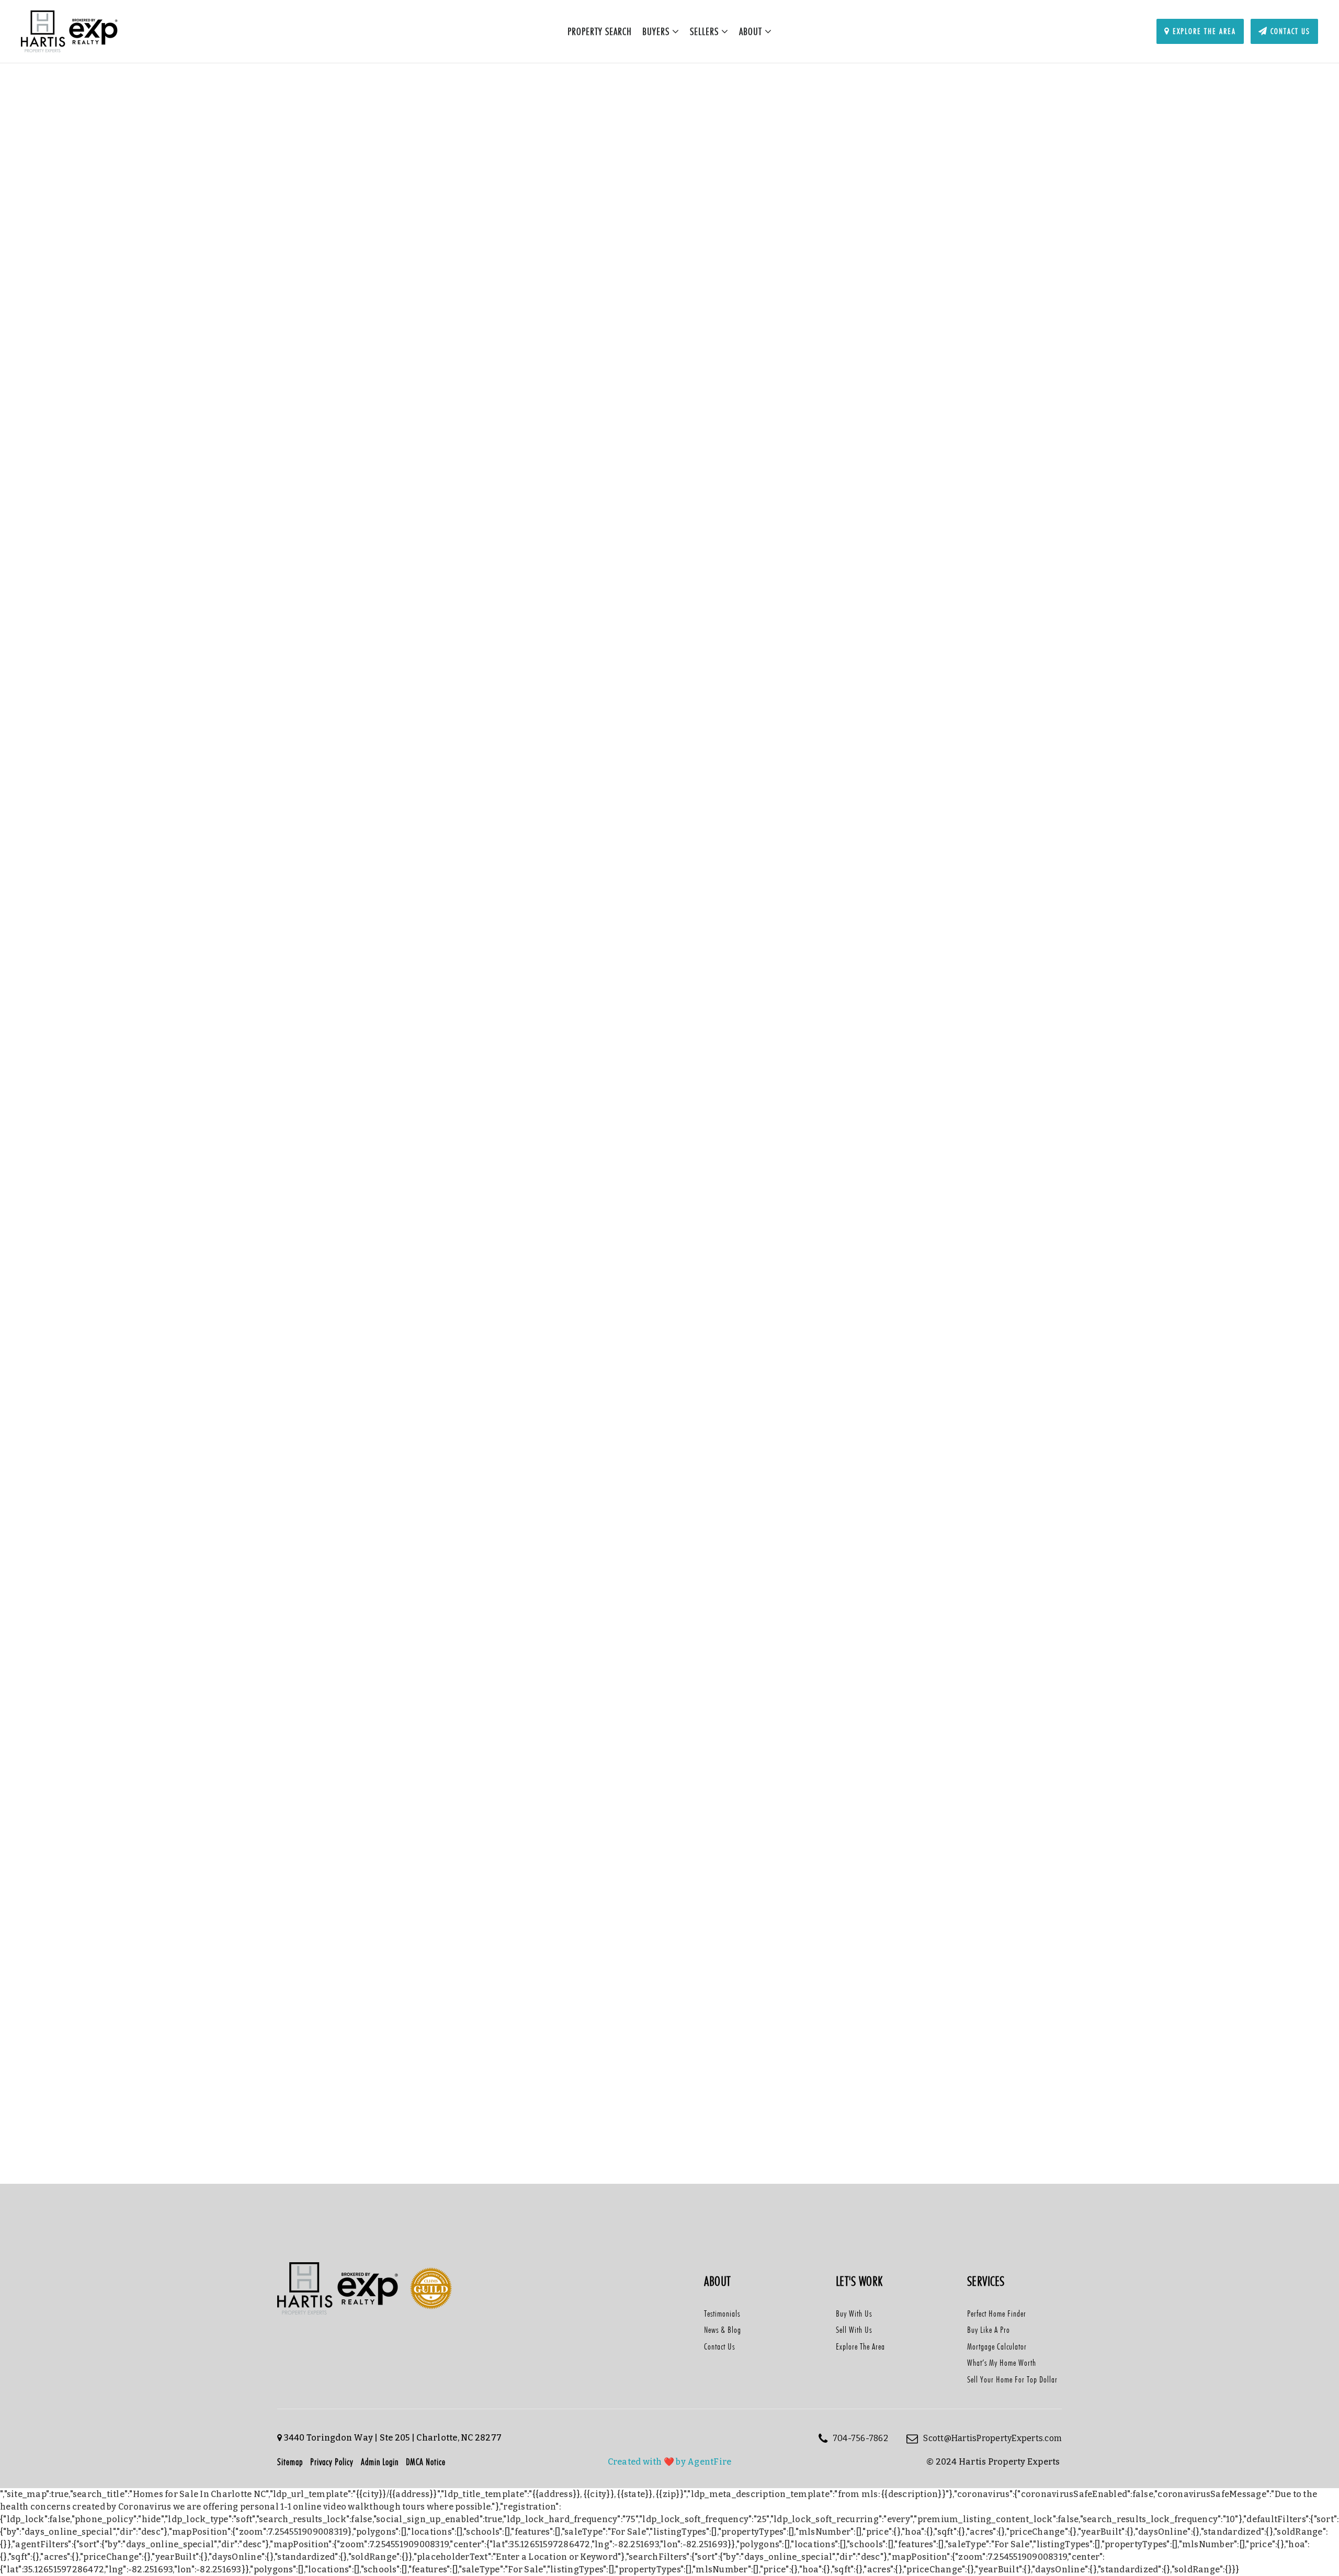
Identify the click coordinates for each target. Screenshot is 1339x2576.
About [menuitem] (752, 31)
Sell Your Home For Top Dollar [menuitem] (1012, 2379)
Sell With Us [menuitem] (854, 2330)
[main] (669, 1137)
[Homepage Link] (70, 31)
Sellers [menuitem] (706, 31)
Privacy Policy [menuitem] (332, 2462)
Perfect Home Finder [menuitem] (997, 2313)
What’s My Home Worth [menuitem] (1002, 2363)
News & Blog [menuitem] (723, 2330)
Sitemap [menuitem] (290, 2462)
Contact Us (1289, 31)
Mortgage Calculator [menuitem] (997, 2346)
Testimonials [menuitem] (722, 2313)
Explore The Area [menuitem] (860, 2346)
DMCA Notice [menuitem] (426, 2462)
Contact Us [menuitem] (719, 2346)
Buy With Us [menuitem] (854, 2313)
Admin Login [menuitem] (380, 2462)
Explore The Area (1203, 31)
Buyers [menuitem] (657, 31)
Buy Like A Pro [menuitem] (989, 2330)
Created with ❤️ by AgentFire (670, 2462)
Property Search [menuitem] (600, 31)
